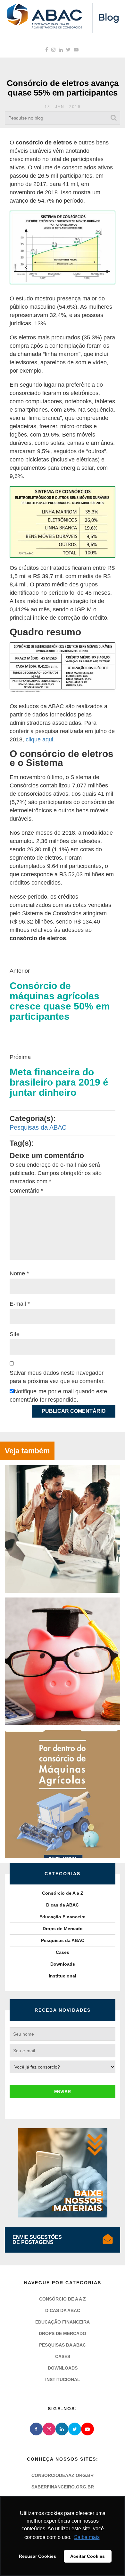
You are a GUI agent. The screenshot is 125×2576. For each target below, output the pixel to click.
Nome (19, 1273)
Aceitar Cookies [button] (88, 2556)
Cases (63, 1952)
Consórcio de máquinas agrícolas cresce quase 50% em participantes (60, 1001)
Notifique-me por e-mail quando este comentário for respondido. (58, 1396)
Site (15, 1334)
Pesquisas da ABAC (38, 1127)
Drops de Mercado (63, 1929)
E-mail (20, 1304)
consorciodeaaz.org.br (63, 2475)
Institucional (63, 1976)
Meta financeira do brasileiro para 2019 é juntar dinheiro (59, 1082)
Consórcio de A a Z (63, 1893)
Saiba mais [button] (87, 2537)
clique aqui (39, 739)
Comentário (26, 1191)
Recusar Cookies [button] (37, 2556)
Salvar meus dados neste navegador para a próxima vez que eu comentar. (57, 1377)
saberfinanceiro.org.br (63, 2487)
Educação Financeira (63, 1917)
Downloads (63, 1964)
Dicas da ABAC (63, 1905)
